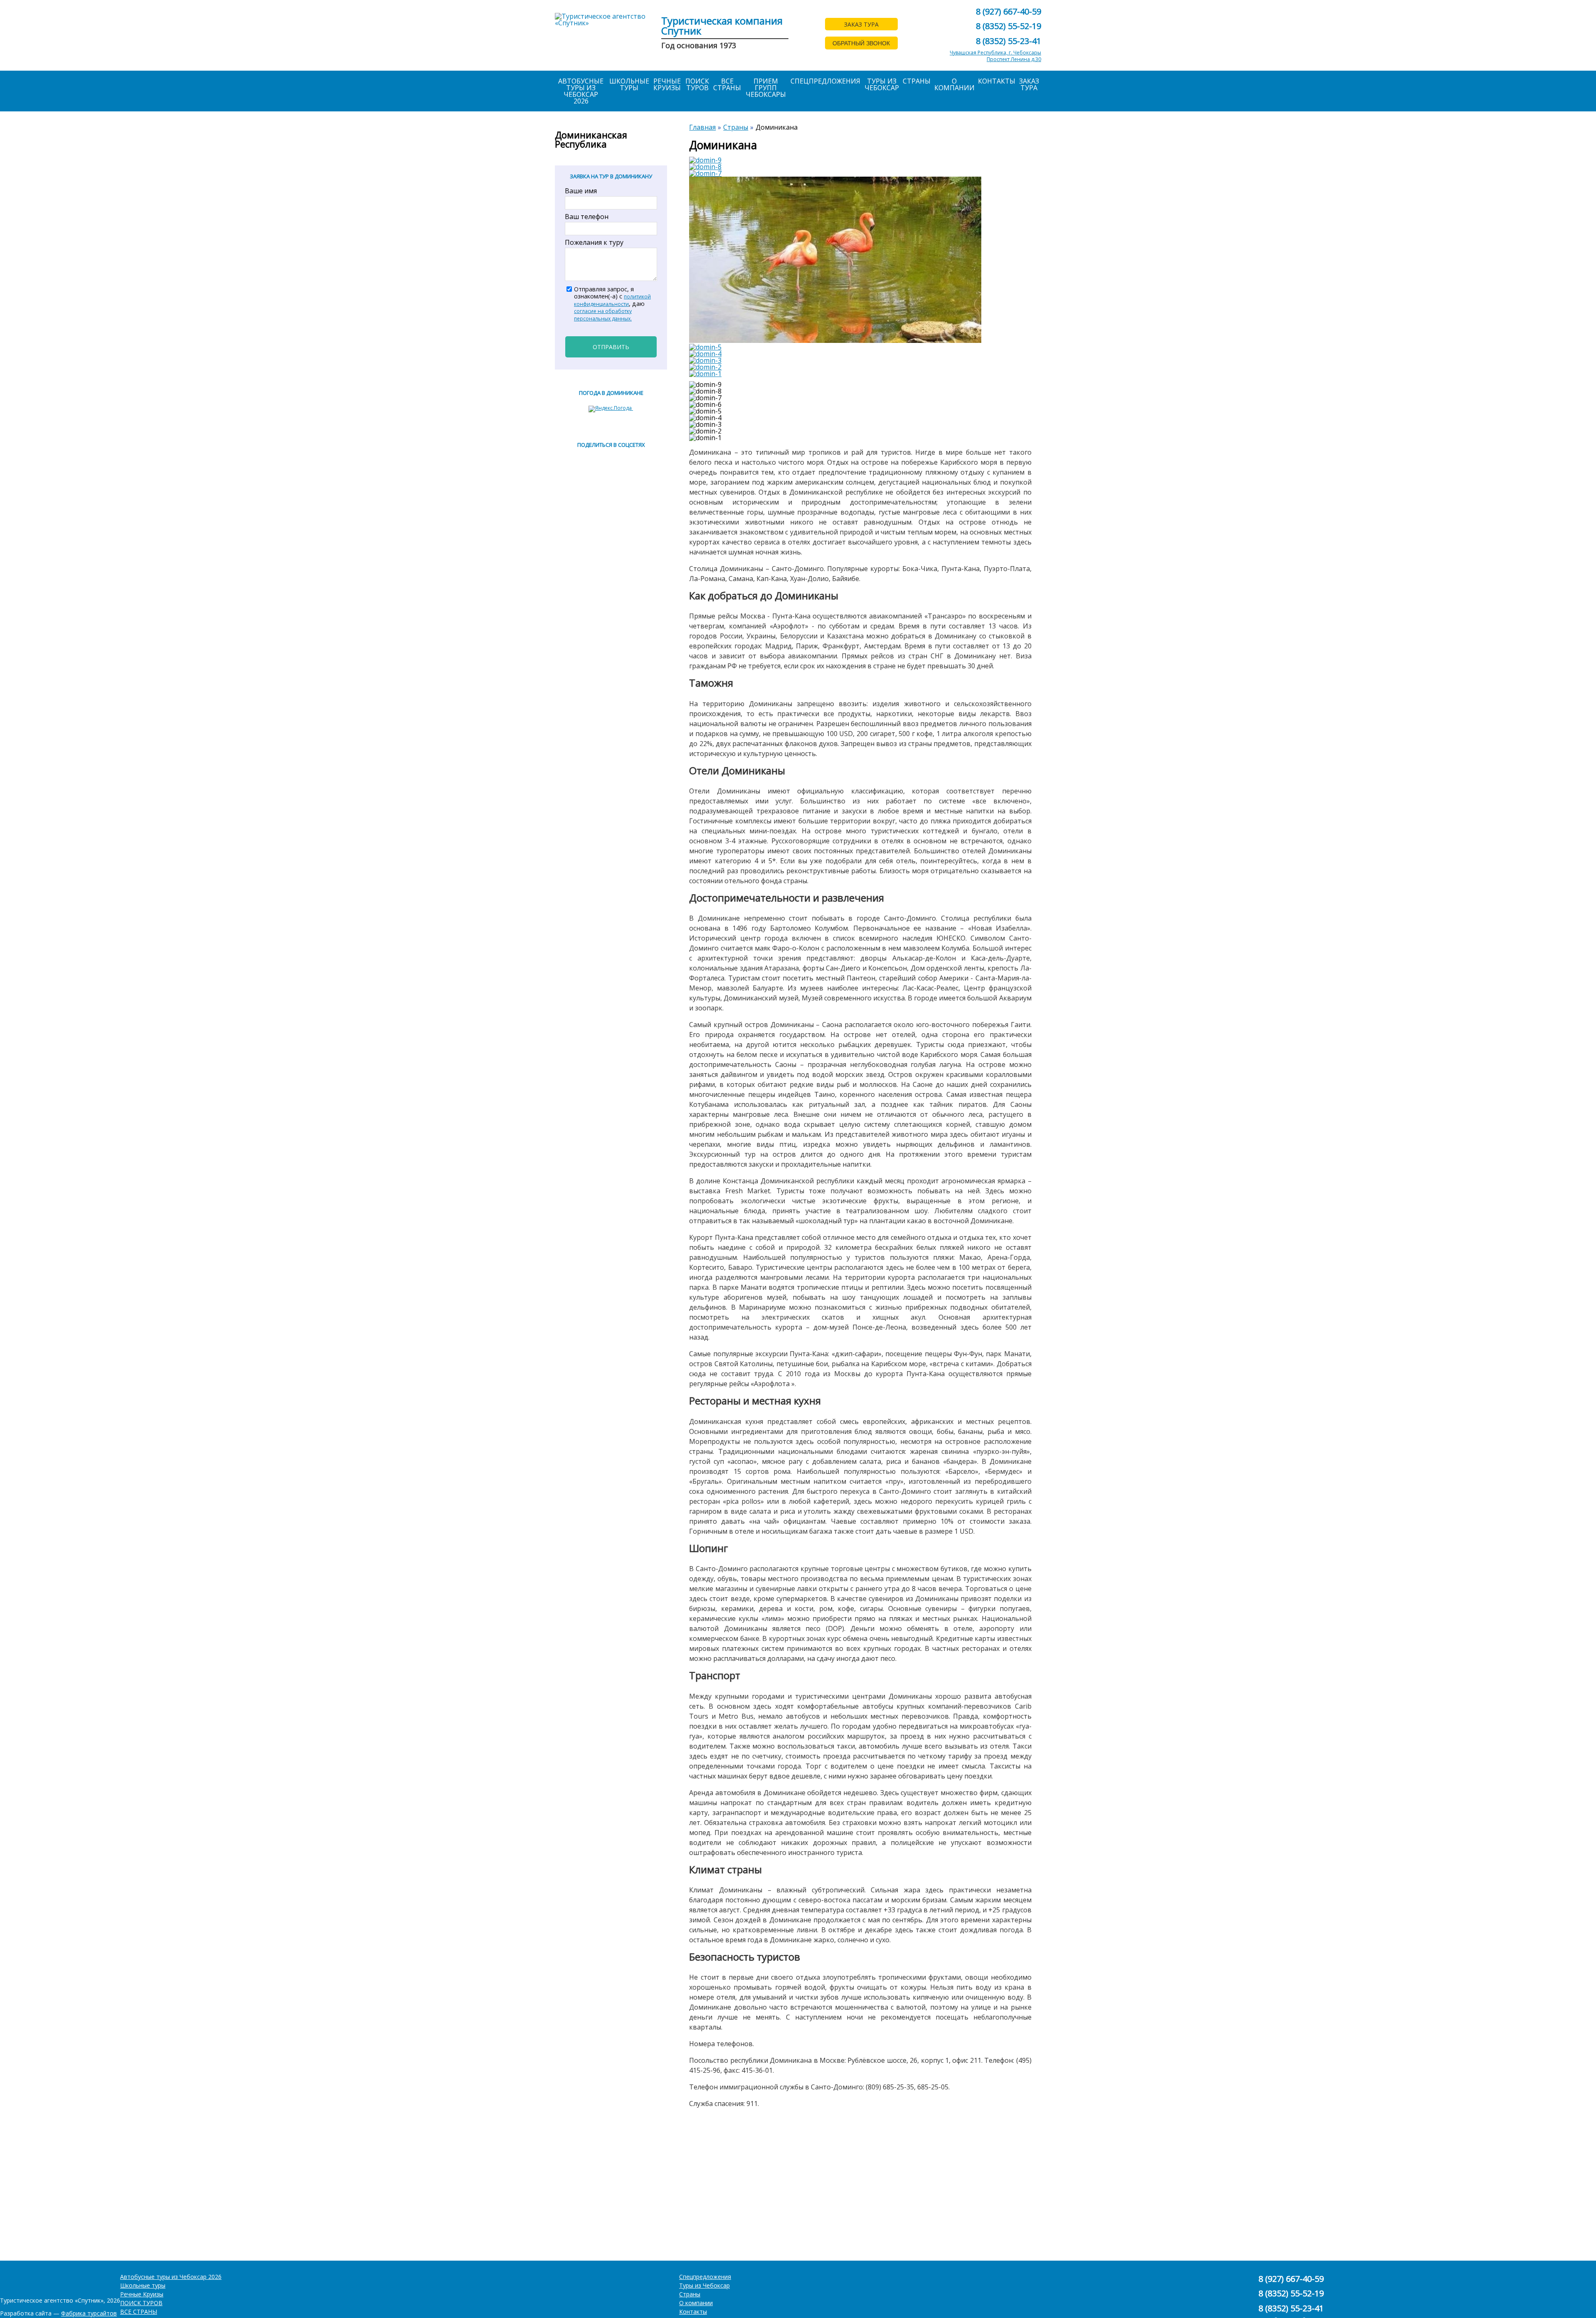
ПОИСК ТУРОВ (697, 84)
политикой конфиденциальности (612, 300)
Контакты (997, 81)
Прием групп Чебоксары (766, 88)
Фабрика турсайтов (89, 2313)
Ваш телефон (587, 217)
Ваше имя (581, 191)
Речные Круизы (667, 84)
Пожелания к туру (594, 242)
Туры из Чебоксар (882, 84)
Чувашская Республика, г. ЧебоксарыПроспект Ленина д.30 (995, 56)
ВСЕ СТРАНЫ (727, 84)
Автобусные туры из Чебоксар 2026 (581, 91)
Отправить (611, 347)
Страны (917, 81)
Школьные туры (629, 84)
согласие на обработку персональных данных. (603, 315)
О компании (954, 84)
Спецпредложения (825, 81)
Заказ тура (1029, 84)
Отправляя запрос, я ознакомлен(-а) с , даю (612, 304)
